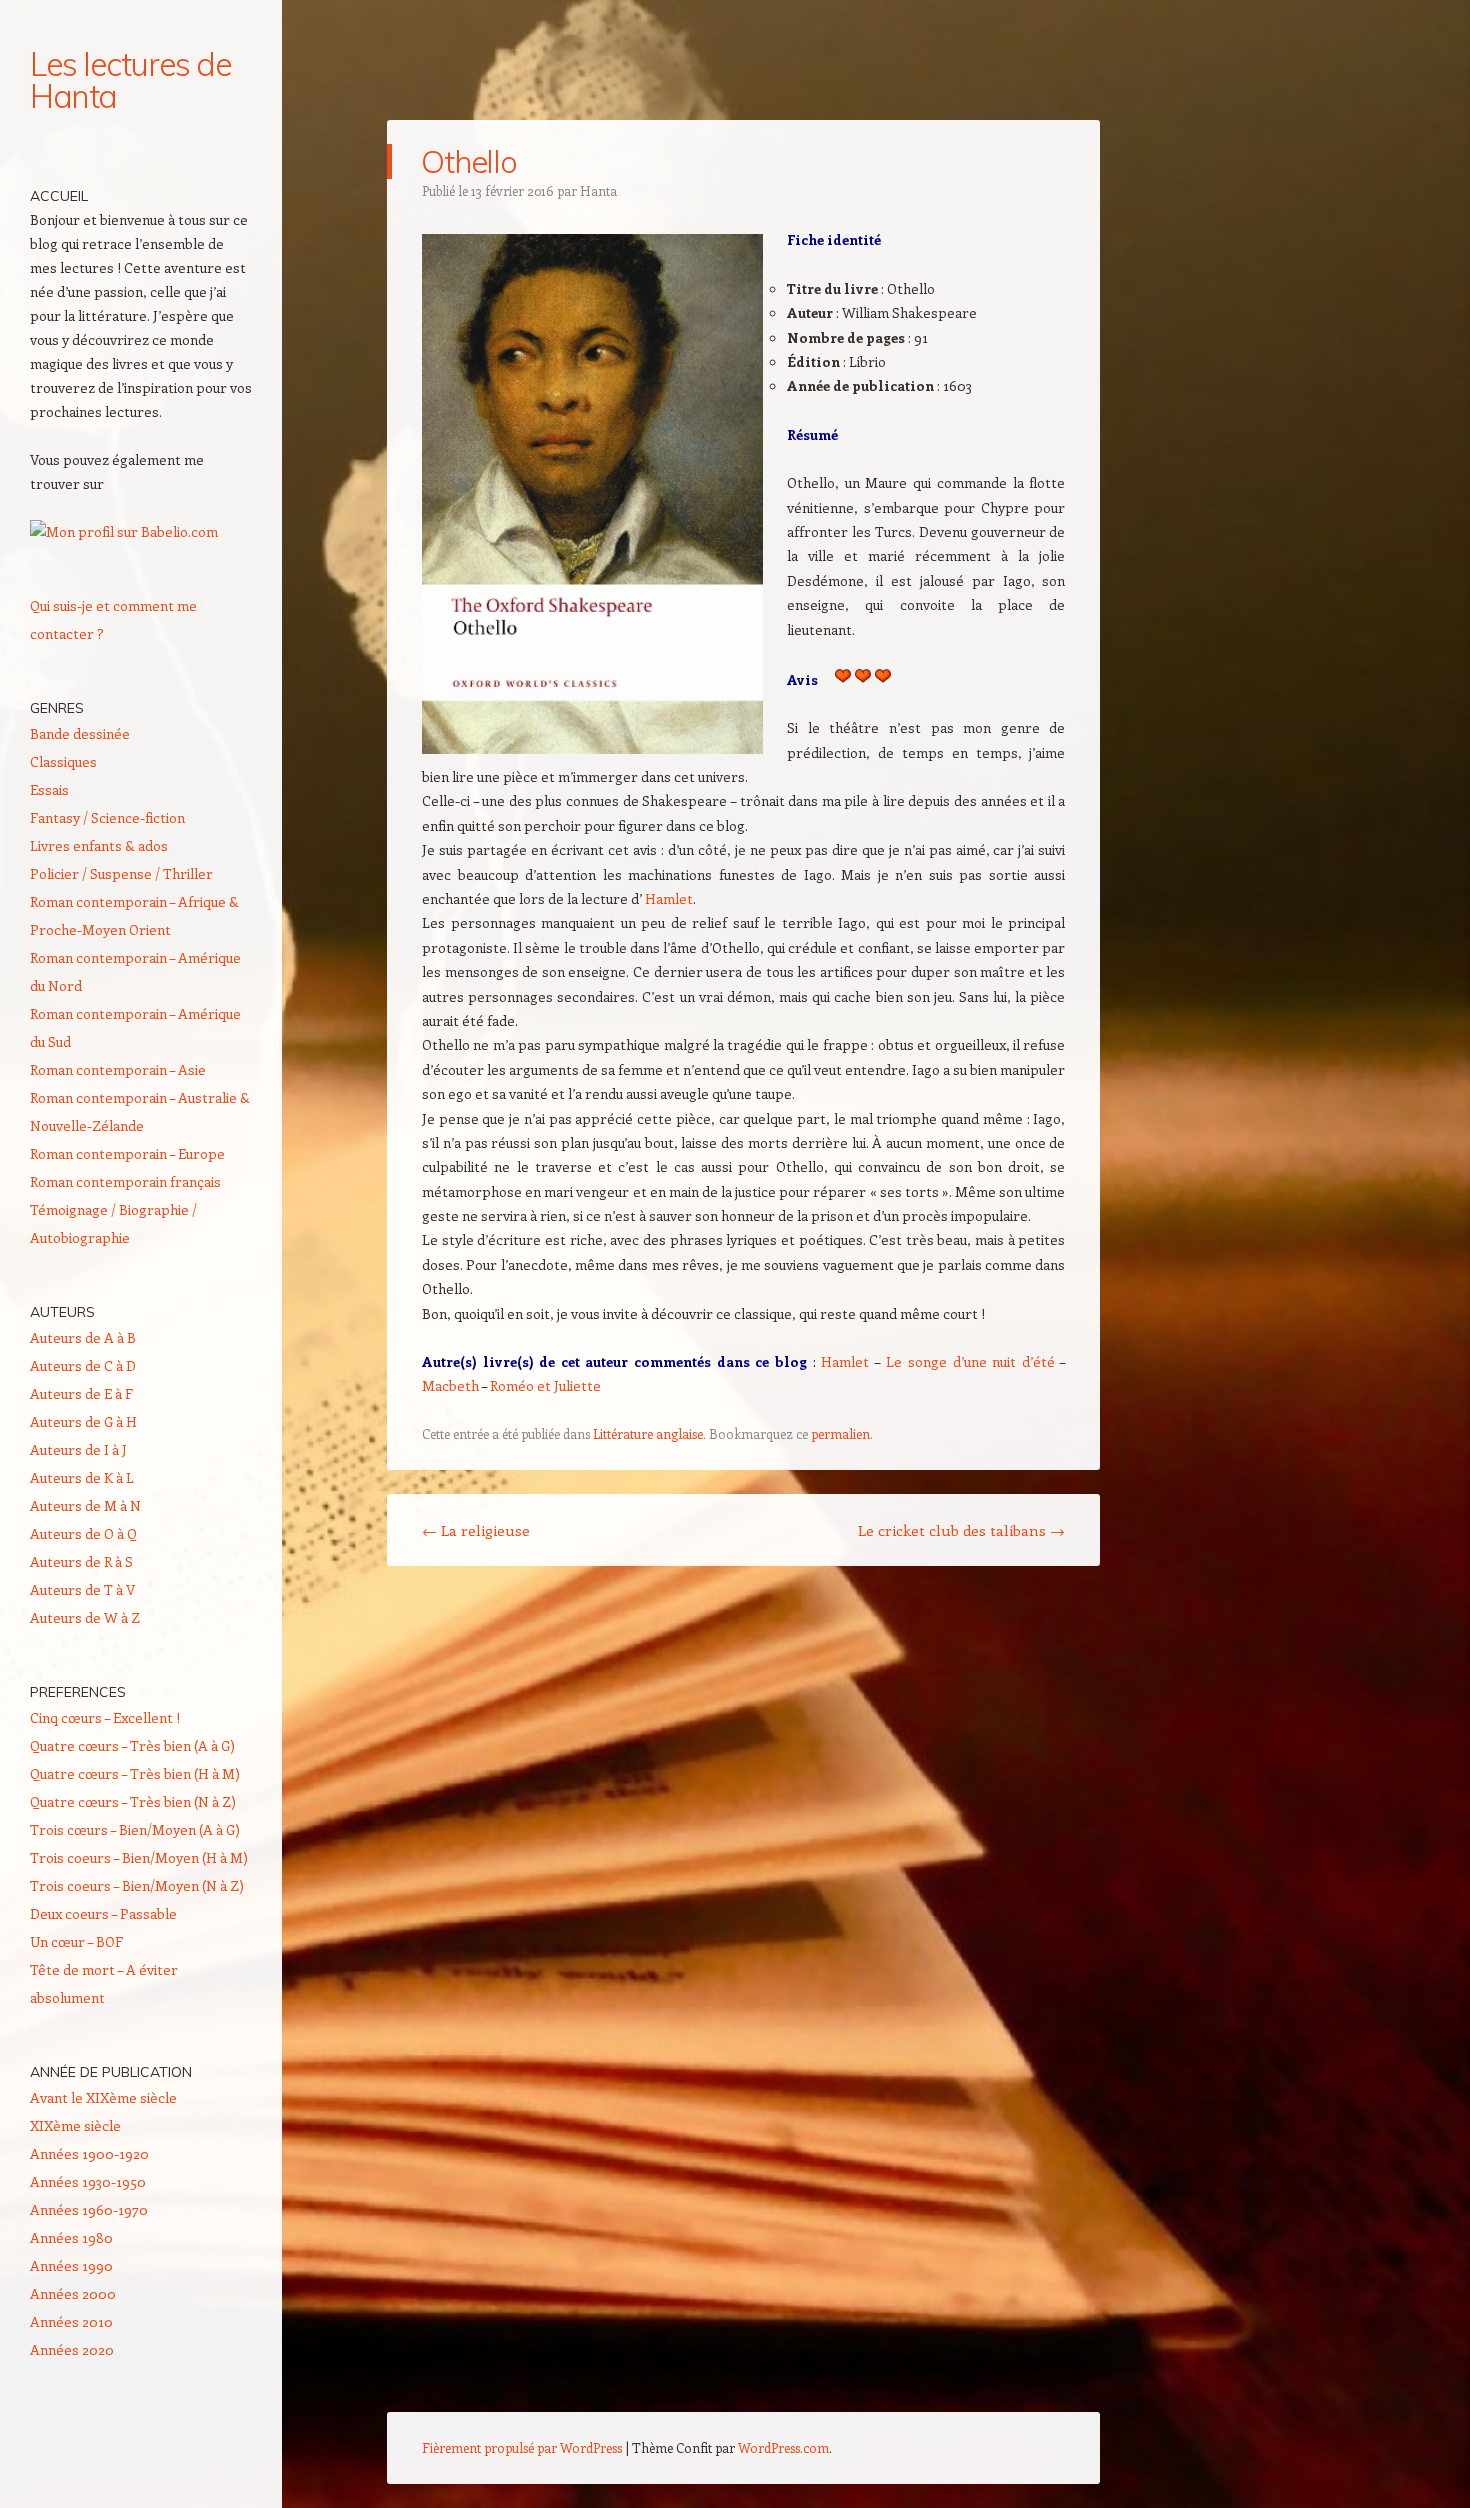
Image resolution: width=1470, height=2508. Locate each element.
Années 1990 (71, 2265)
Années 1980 (71, 2237)
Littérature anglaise (648, 1433)
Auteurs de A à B (83, 1337)
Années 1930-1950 (88, 2181)
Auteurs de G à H (83, 1421)
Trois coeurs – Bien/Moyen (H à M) (139, 1857)
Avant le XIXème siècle (103, 2097)
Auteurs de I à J (78, 1449)
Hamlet (669, 898)
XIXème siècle (75, 2125)
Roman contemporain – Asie (118, 1069)
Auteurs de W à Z (85, 1617)
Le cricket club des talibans (961, 1530)
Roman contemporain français (125, 1181)
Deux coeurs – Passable (103, 1913)
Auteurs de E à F (81, 1393)
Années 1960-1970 (89, 2209)
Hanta (598, 190)
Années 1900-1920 (89, 2153)
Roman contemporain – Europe (127, 1153)
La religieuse (476, 1530)
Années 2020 (72, 2349)
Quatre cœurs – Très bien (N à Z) (133, 1801)
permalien (840, 1433)
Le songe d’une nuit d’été (970, 1361)
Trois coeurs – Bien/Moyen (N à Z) (137, 1885)
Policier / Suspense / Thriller (121, 873)
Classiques (63, 761)
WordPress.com (783, 2447)
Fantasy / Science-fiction (107, 817)
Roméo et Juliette (545, 1385)
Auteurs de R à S (81, 1561)
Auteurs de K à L (82, 1477)
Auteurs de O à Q (83, 1533)
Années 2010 (71, 2321)
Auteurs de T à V (82, 1589)
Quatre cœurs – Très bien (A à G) (132, 1745)
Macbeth (450, 1385)
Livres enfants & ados (99, 845)
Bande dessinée (80, 733)
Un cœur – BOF (76, 1941)
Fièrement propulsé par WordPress (522, 2447)
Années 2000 (73, 2293)
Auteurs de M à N (85, 1505)
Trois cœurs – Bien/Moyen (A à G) (135, 1829)
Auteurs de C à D (83, 1365)
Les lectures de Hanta (130, 80)
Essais (49, 789)
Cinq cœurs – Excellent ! (105, 1717)
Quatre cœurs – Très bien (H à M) (135, 1773)
